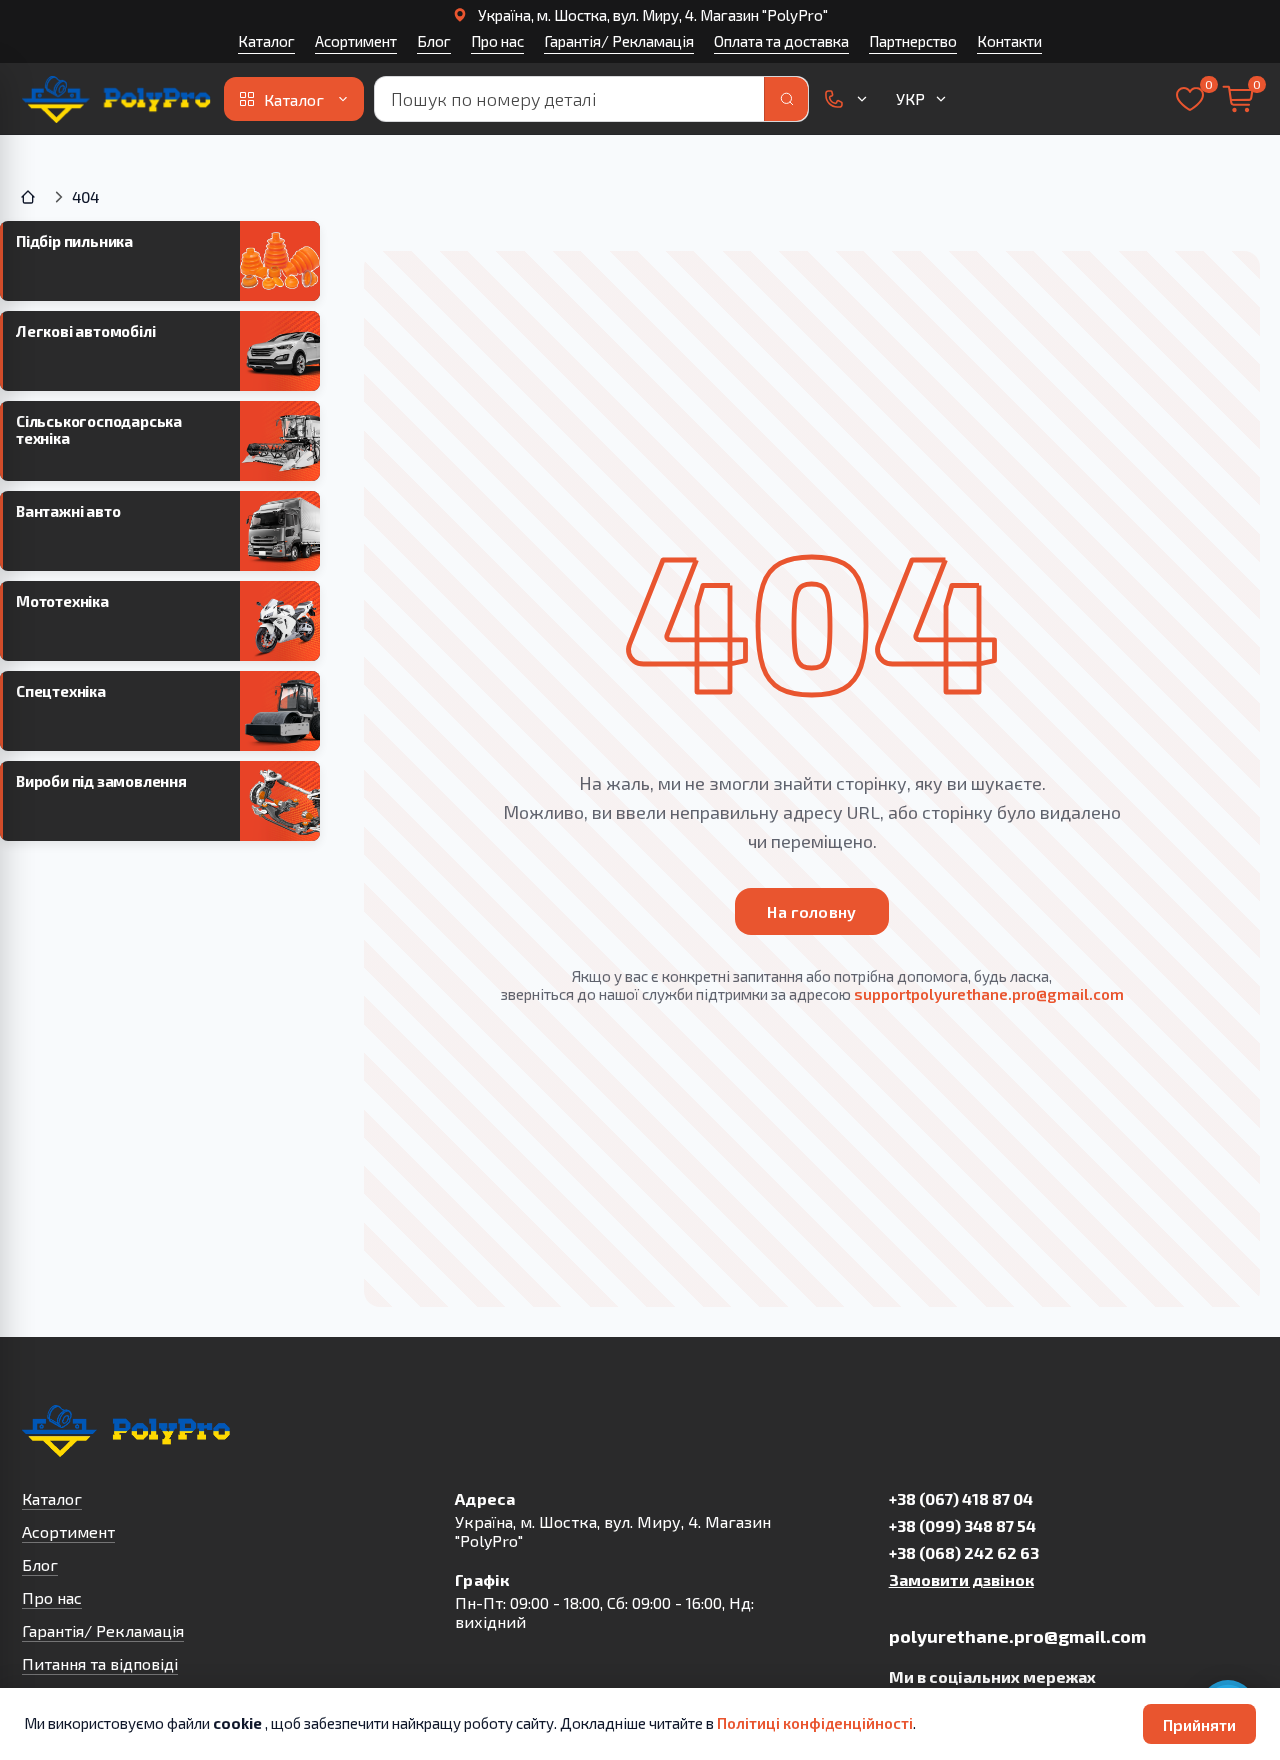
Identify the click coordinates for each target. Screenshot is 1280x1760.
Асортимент (356, 41)
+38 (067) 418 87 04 (961, 1498)
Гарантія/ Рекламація (619, 41)
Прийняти (1199, 1724)
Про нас (497, 41)
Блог (434, 41)
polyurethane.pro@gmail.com (1017, 1636)
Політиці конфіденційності (815, 1723)
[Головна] (30, 197)
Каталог (266, 41)
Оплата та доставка (781, 41)
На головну (811, 911)
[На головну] (118, 99)
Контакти (1009, 41)
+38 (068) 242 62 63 (964, 1552)
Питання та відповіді (100, 1663)
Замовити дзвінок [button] (961, 1579)
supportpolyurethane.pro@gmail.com (989, 994)
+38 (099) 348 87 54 (962, 1525)
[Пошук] (786, 99)
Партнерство (913, 41)
